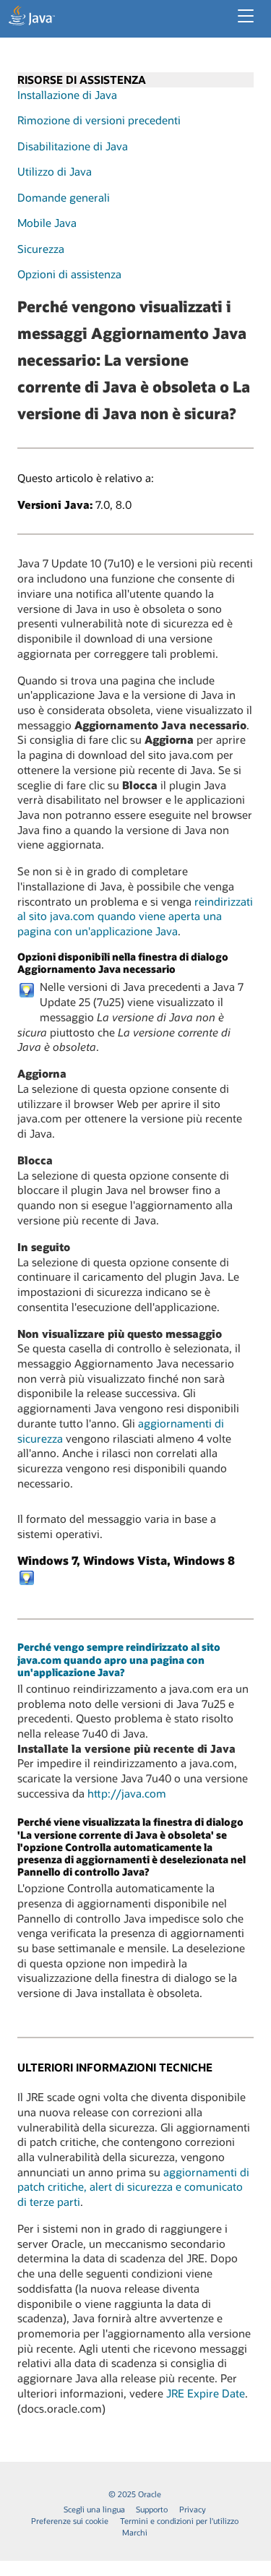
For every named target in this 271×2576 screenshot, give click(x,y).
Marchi (135, 2532)
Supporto (152, 2509)
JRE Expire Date (206, 2393)
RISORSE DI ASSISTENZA (82, 80)
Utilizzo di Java (55, 171)
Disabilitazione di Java (73, 146)
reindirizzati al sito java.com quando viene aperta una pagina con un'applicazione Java (135, 916)
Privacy (193, 2509)
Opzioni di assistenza (69, 274)
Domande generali (64, 197)
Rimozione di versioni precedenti (99, 120)
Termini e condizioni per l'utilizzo (179, 2521)
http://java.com (127, 1793)
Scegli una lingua (94, 2509)
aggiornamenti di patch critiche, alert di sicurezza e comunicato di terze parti (133, 2187)
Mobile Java (47, 223)
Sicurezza (41, 249)
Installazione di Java (67, 95)
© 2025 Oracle (135, 2494)
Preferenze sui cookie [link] (70, 2521)
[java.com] (32, 17)
